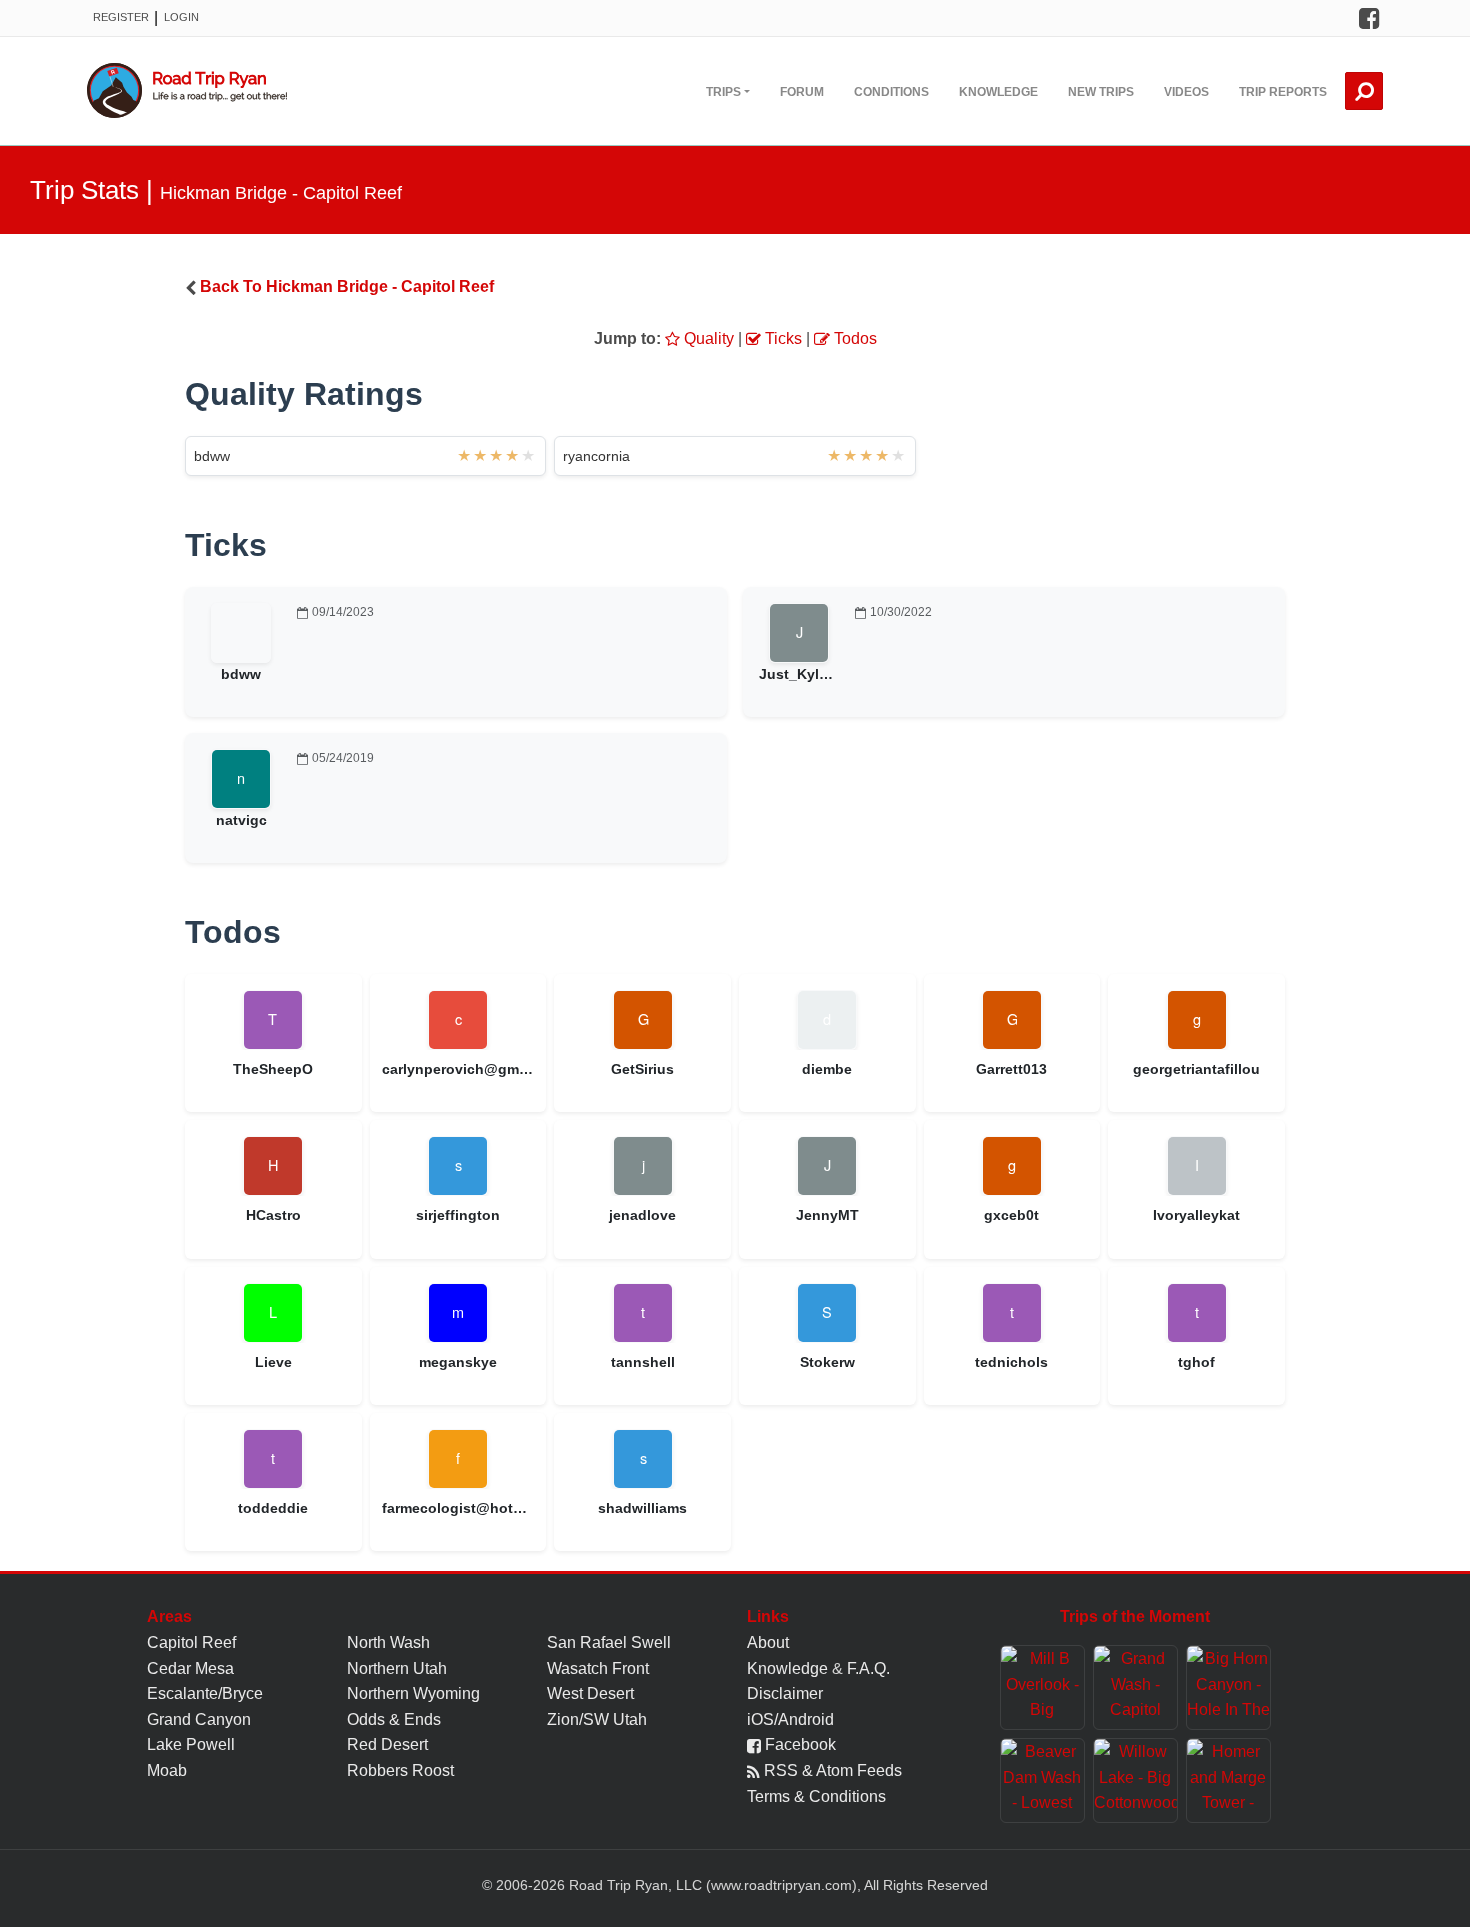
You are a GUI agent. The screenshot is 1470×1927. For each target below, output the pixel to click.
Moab (167, 1770)
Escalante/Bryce (205, 1693)
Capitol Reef (191, 1642)
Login (181, 17)
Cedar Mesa (190, 1668)
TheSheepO (273, 1069)
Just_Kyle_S (801, 674)
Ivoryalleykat (1196, 1215)
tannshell (643, 1362)
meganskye (458, 1362)
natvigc (241, 820)
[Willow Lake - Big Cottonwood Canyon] (1135, 1780)
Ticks (781, 338)
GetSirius (642, 1069)
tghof (1196, 1362)
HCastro (273, 1215)
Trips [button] (723, 92)
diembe (827, 1069)
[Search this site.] (1364, 91)
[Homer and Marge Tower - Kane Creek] (1228, 1780)
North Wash (388, 1642)
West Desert (590, 1693)
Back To (347, 286)
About (768, 1642)
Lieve (273, 1362)
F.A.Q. (868, 1668)
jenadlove (642, 1215)
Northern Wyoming (413, 1693)
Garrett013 (1011, 1069)
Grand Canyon (199, 1719)
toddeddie (273, 1508)
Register (121, 17)
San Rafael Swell (609, 1642)
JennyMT (827, 1215)
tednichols (1011, 1362)
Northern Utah (397, 1668)
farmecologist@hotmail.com (458, 1508)
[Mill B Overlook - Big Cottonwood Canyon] (1042, 1687)
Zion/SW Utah (597, 1719)
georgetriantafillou (1196, 1069)
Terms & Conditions (816, 1796)
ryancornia (596, 456)
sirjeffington (458, 1215)
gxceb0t (1011, 1215)
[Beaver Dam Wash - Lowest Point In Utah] (1042, 1780)
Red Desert (387, 1744)
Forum (802, 92)
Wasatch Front (598, 1668)
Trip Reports (1283, 92)
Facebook (798, 1744)
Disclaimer (785, 1693)
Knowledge (998, 92)
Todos (853, 338)
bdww (212, 456)
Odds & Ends (394, 1719)
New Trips (1101, 92)
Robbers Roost (400, 1770)
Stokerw (827, 1362)
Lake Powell (191, 1744)
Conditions (891, 92)
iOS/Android (790, 1719)
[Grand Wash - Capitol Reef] (1135, 1687)
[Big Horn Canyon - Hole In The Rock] (1228, 1687)
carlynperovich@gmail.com (458, 1069)
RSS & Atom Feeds (831, 1770)
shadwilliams (642, 1508)
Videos (1186, 92)
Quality (707, 338)
